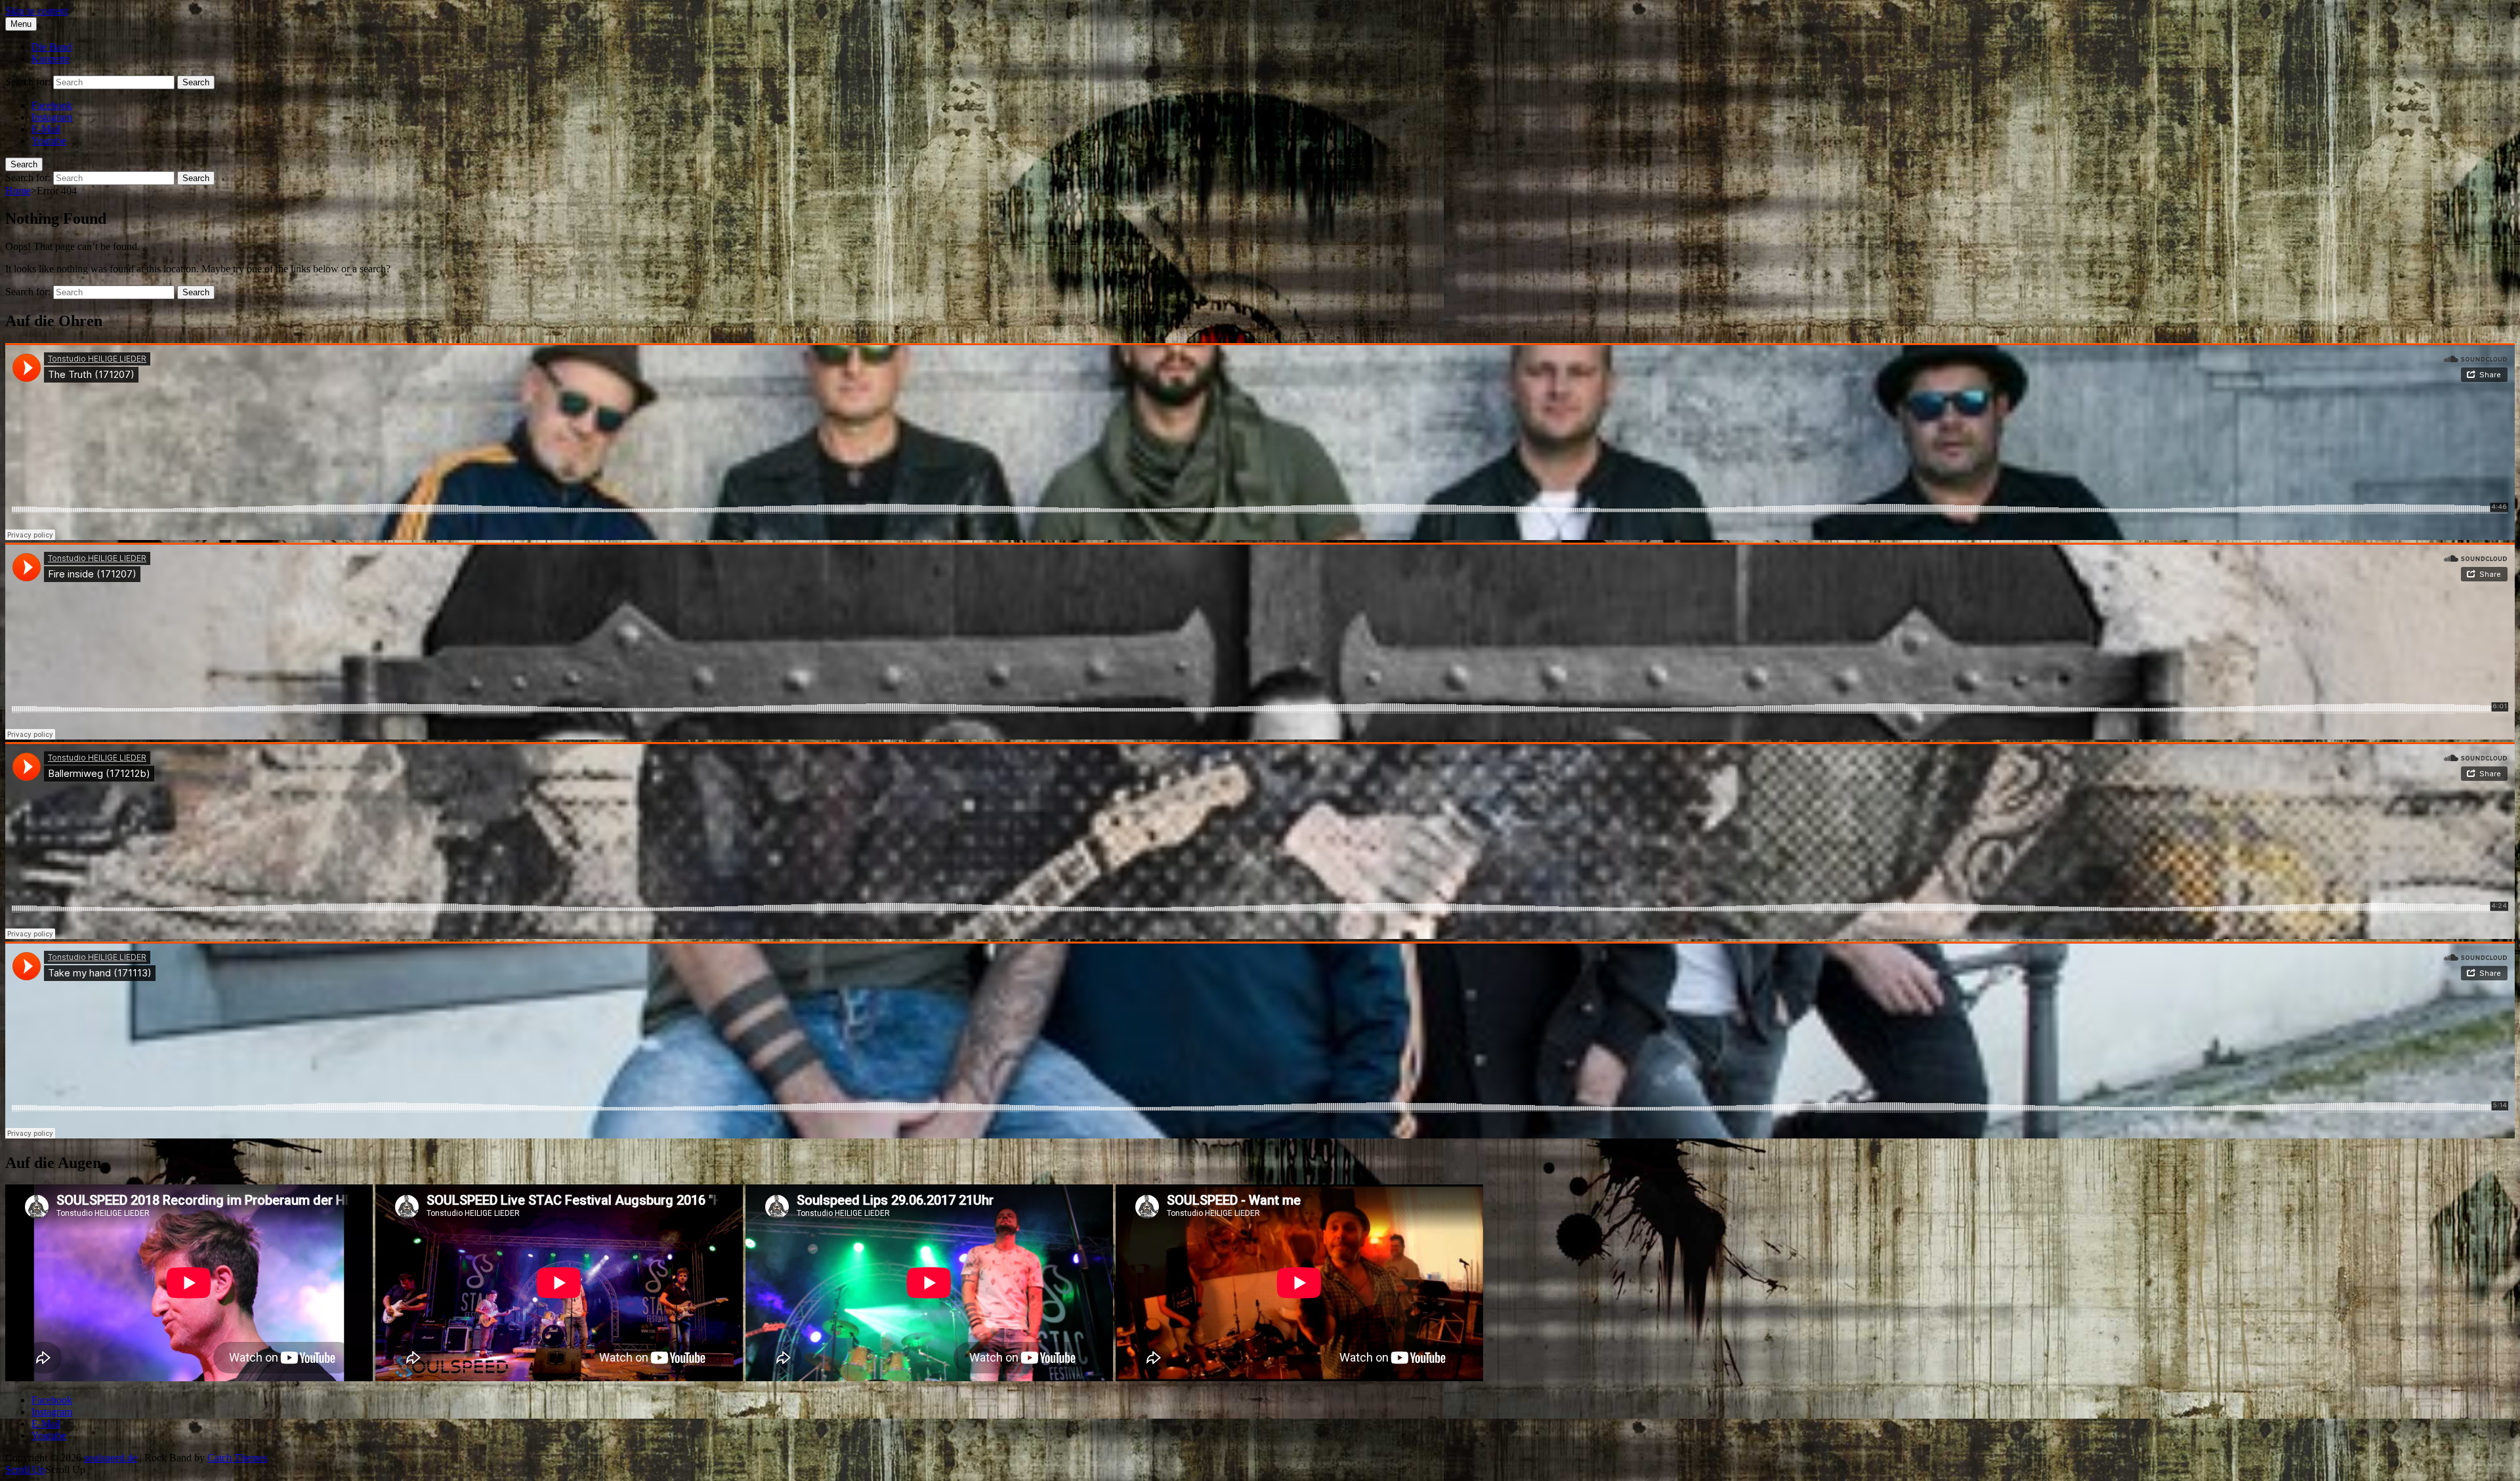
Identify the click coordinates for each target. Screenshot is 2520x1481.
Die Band (52, 47)
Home (18, 191)
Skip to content (36, 11)
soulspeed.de (111, 1458)
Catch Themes (237, 1458)
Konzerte (51, 59)
